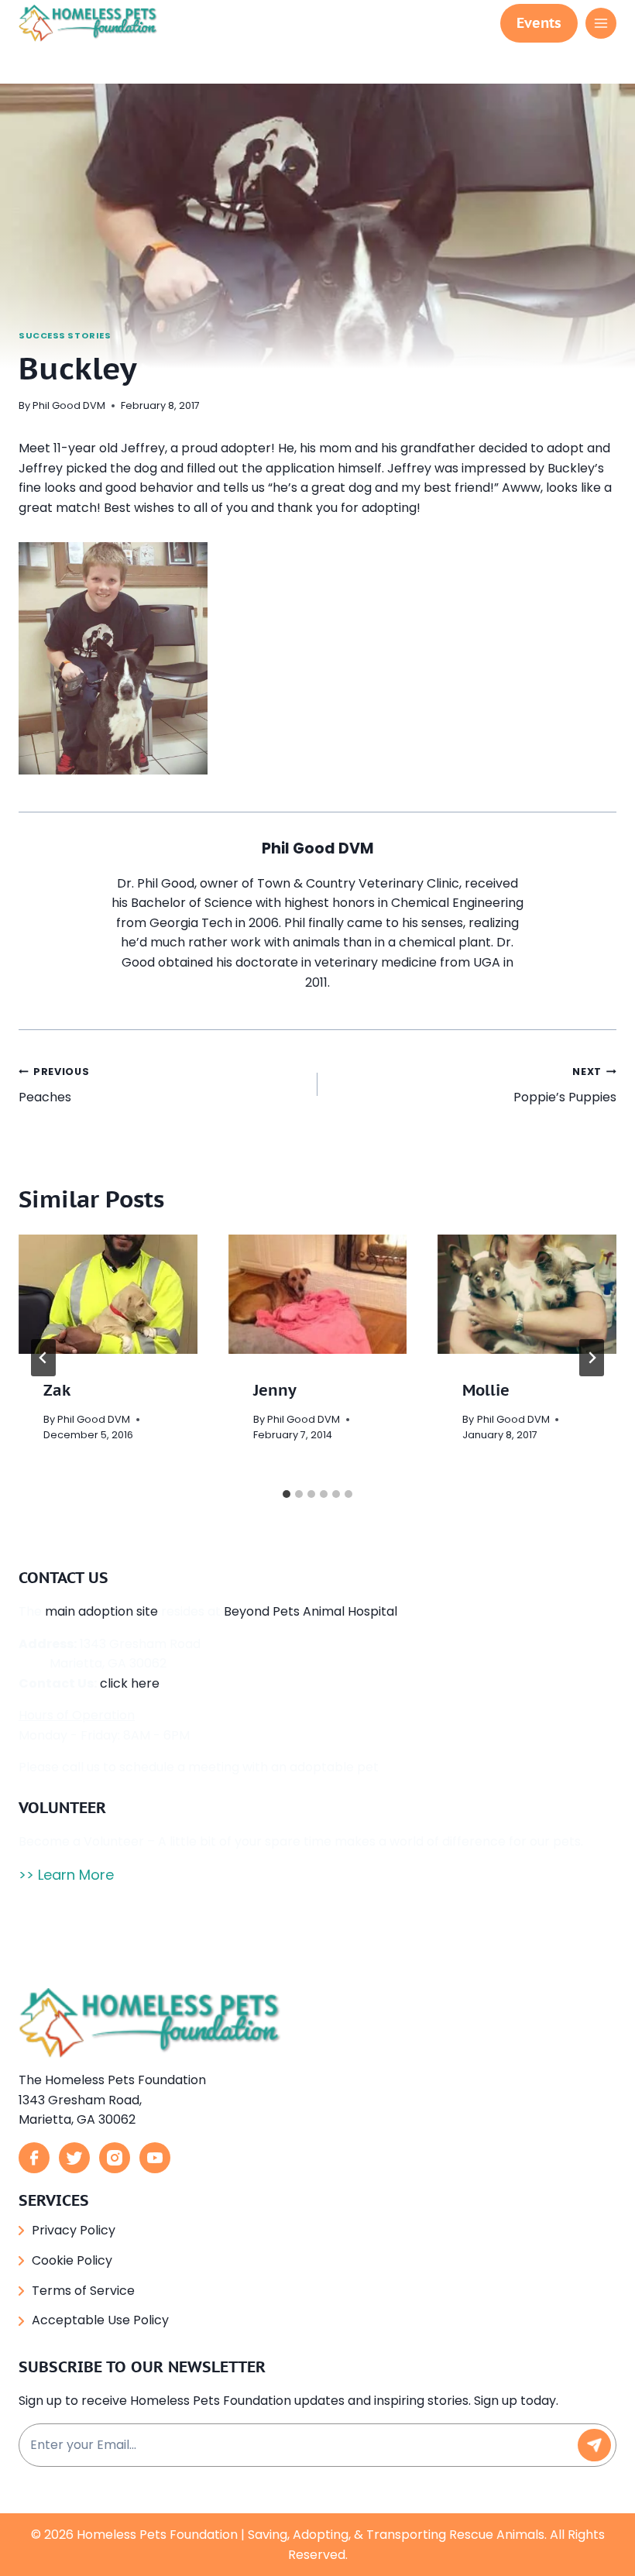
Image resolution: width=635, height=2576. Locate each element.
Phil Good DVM (69, 405)
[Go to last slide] (43, 1358)
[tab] (287, 1494)
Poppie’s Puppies (565, 1085)
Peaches (54, 1085)
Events (539, 23)
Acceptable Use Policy (100, 2320)
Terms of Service (83, 2291)
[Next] (592, 1358)
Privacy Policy (74, 2230)
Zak (57, 1390)
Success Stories (65, 335)
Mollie (486, 1390)
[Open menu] (601, 23)
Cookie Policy (72, 2260)
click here (130, 1683)
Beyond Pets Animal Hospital (311, 1611)
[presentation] (108, 1294)
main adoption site (101, 1611)
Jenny (275, 1390)
